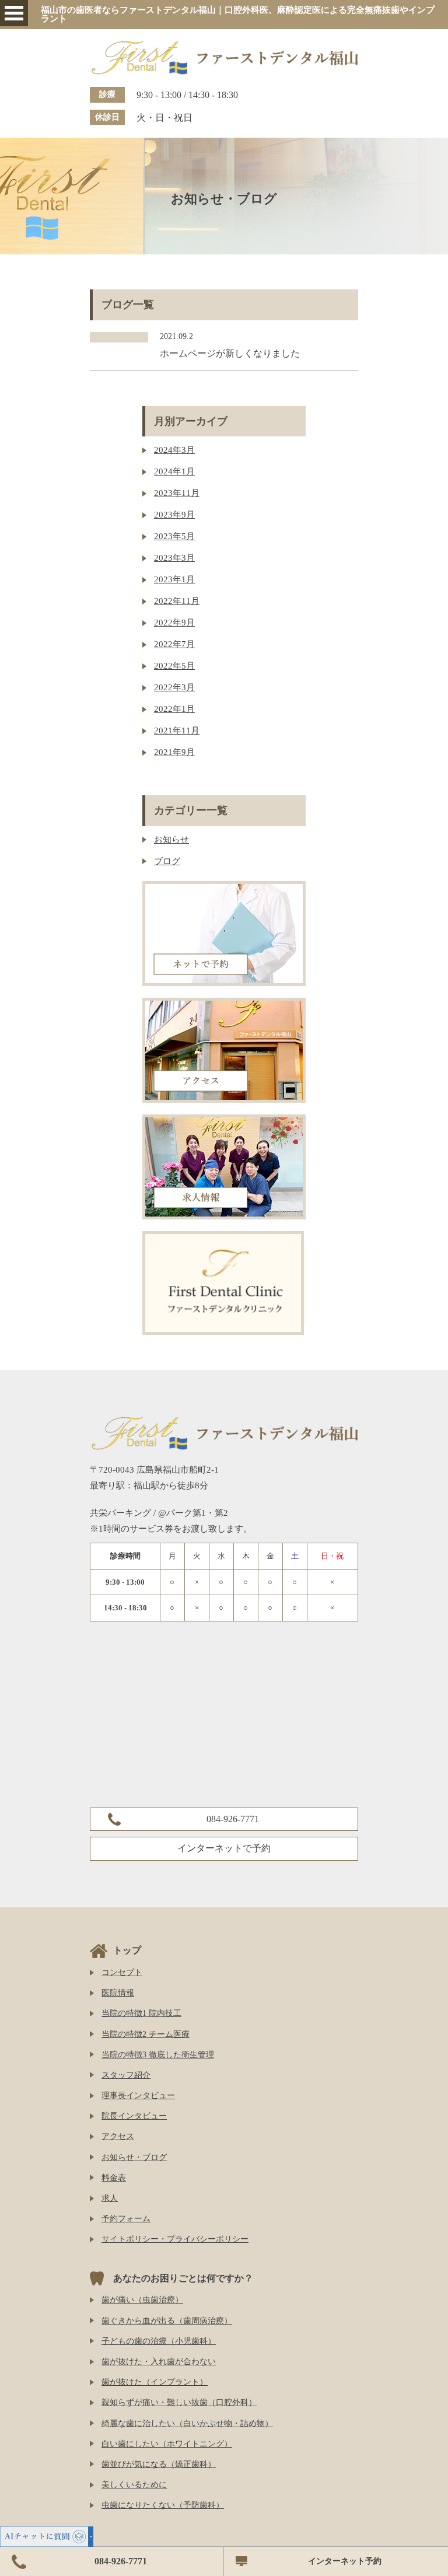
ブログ (167, 861)
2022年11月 (177, 601)
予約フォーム (126, 2219)
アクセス (118, 2136)
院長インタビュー (134, 2116)
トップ (127, 1950)
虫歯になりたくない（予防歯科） (163, 2505)
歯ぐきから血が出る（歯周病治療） (167, 2321)
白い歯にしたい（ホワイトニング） (167, 2444)
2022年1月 (174, 709)
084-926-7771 (233, 1819)
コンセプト (122, 1972)
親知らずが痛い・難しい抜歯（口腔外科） (179, 2402)
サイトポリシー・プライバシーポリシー (175, 2239)
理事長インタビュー (138, 2096)
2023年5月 (174, 536)
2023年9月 (174, 515)
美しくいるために (134, 2485)
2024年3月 (174, 450)
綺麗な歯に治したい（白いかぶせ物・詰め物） (187, 2423)
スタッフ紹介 (126, 2075)
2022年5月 (174, 666)
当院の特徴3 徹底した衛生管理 (158, 2055)
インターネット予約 (345, 2561)
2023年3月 (174, 558)
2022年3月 (174, 687)
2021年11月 (177, 730)
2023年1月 (174, 579)
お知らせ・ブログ (134, 2157)
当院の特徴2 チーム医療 (146, 2034)
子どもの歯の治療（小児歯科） (159, 2341)
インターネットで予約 (224, 1848)
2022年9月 (174, 623)
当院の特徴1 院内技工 (141, 2013)
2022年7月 (174, 644)
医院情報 (118, 1993)
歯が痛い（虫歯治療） (142, 2300)
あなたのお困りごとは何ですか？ (183, 2278)
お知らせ (171, 840)
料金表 (114, 2178)
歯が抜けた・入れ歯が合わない (159, 2362)
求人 (110, 2198)
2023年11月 (177, 493)
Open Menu (14, 13)
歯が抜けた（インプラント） (155, 2382)
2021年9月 (174, 752)
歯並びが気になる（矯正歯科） (159, 2464)
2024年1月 (174, 471)
